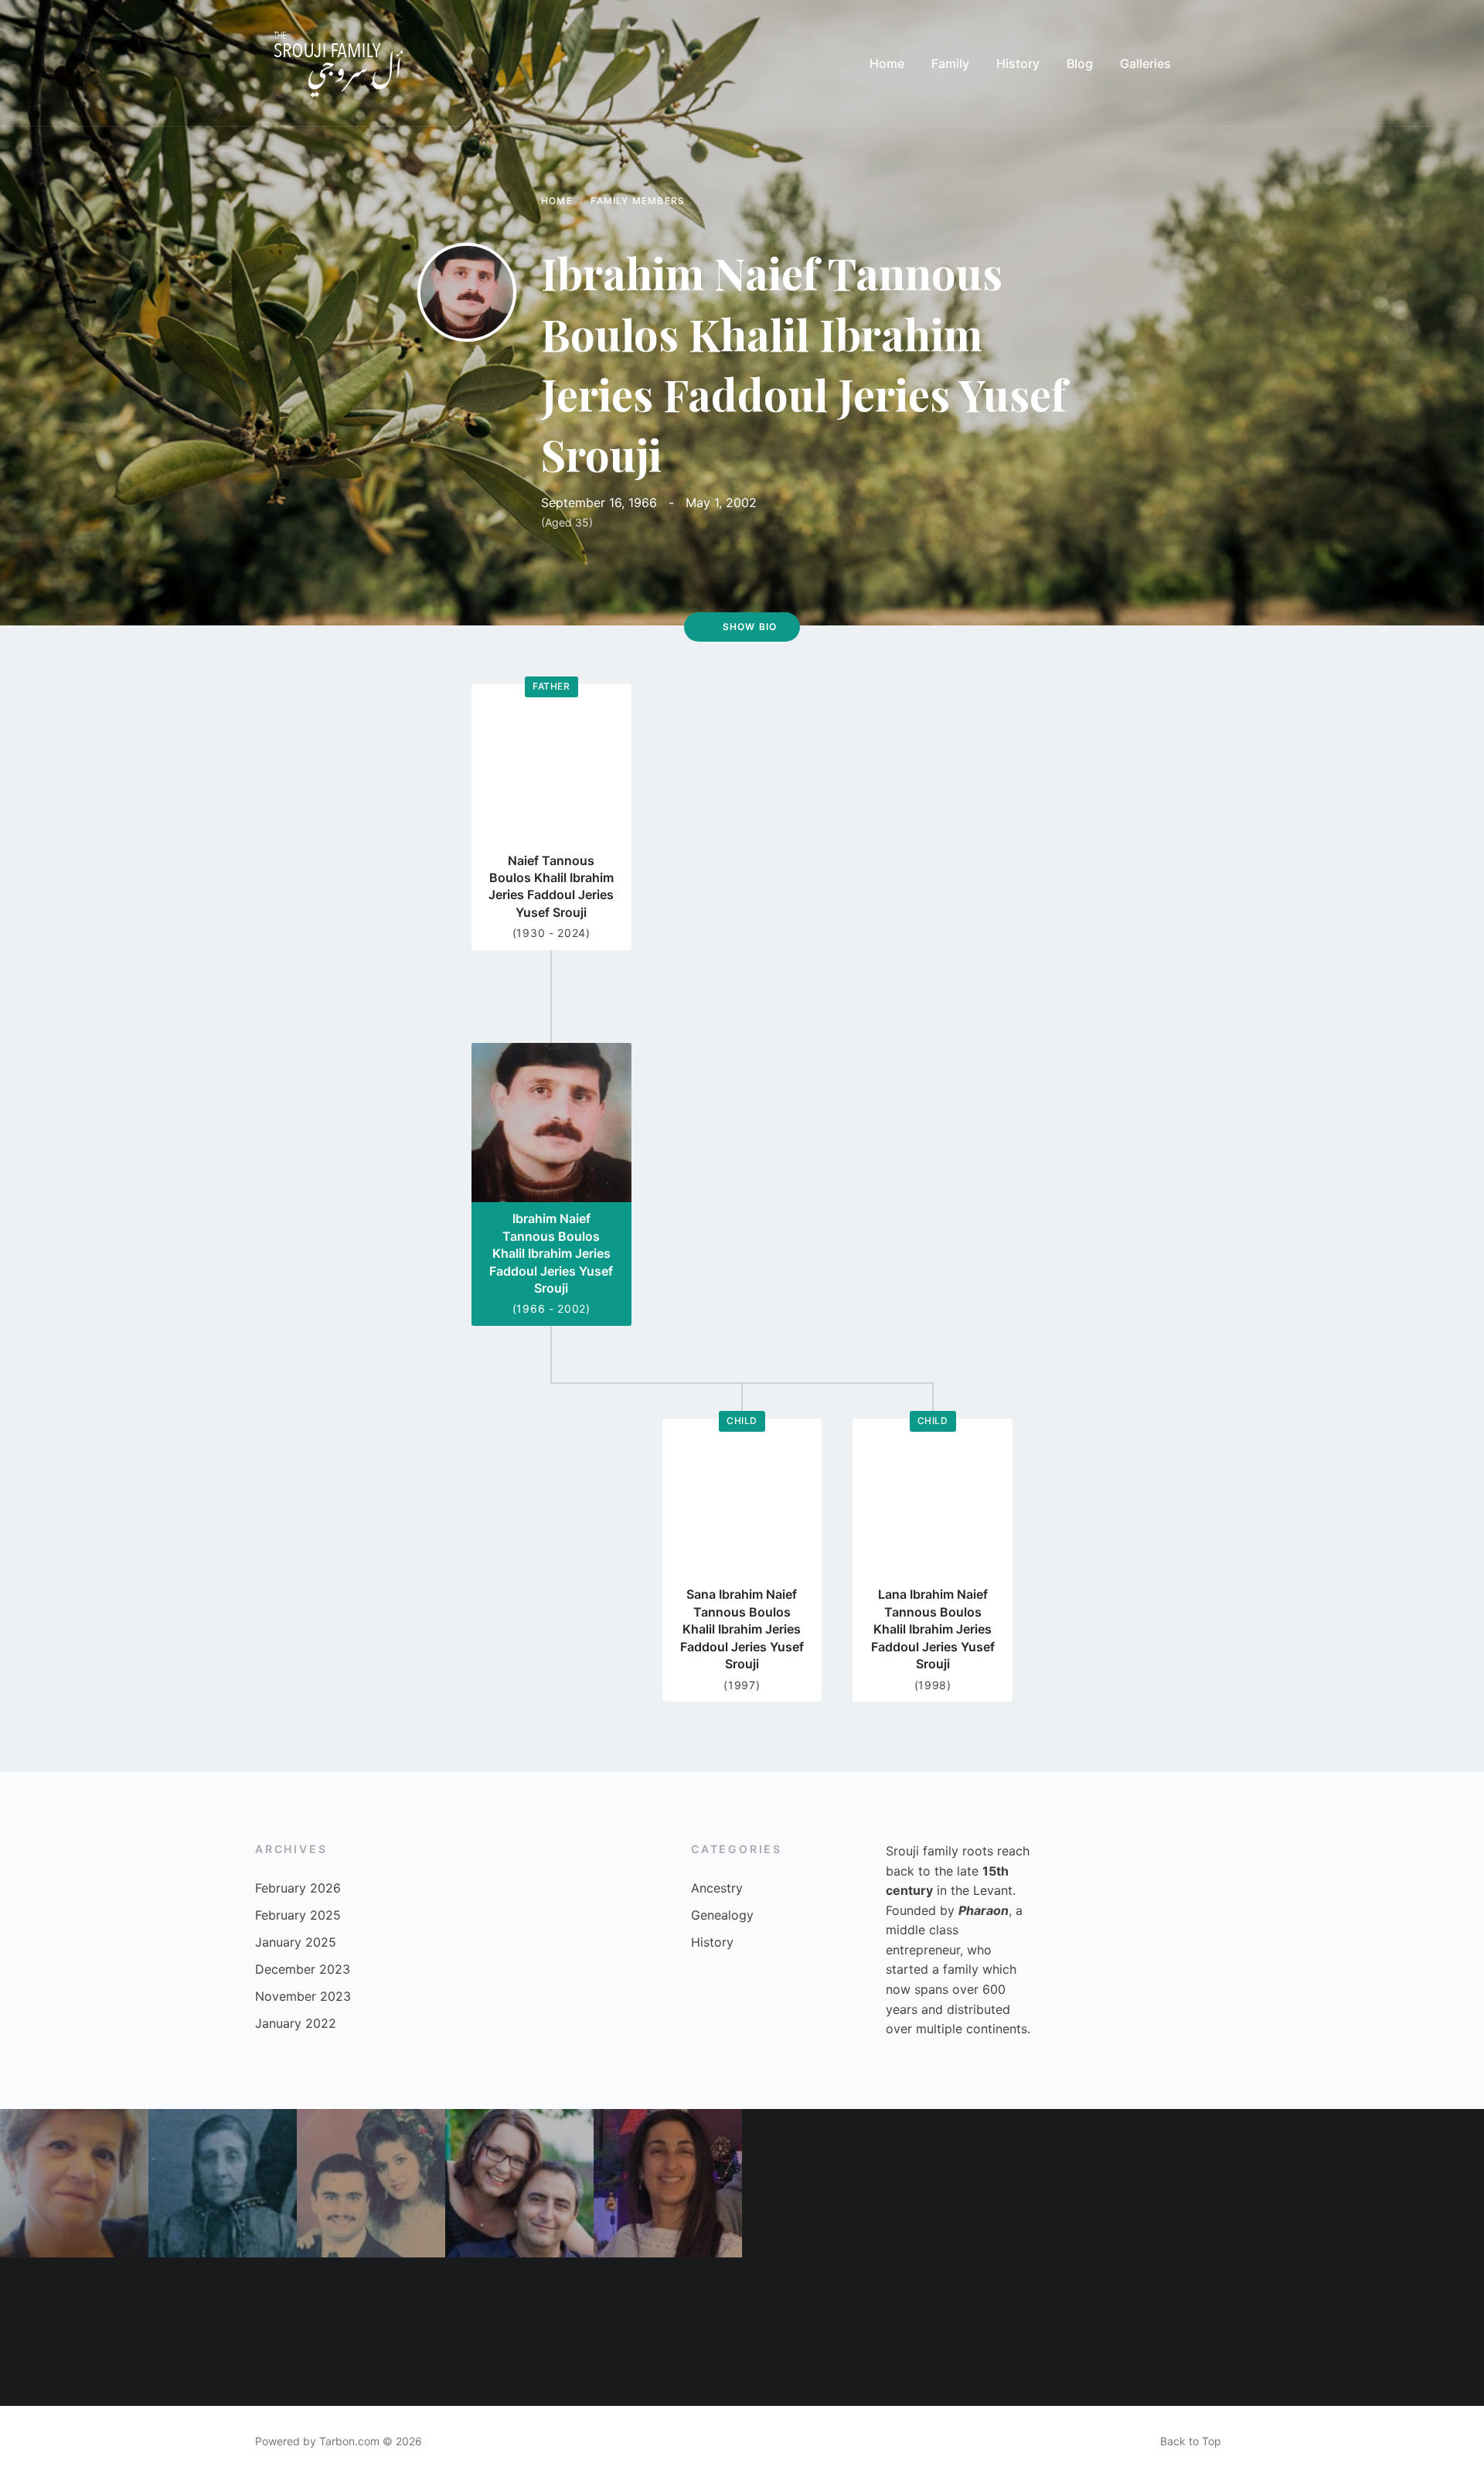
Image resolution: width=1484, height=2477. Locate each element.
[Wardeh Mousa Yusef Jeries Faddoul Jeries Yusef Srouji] (223, 2183)
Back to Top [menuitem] (1191, 2441)
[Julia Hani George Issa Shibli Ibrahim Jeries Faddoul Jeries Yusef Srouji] (816, 2332)
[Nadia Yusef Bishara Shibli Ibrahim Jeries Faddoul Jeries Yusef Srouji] (1113, 2332)
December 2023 (303, 1969)
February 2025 (298, 1915)
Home (557, 201)
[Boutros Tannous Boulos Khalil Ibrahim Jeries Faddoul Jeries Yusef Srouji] (816, 2183)
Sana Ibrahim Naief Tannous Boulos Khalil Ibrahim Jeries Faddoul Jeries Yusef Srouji (742, 1629)
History (712, 1942)
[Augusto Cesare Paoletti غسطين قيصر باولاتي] (1410, 2332)
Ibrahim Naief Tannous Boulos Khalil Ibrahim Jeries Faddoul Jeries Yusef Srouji (551, 1253)
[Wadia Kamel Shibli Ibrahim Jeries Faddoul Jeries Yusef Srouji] (1261, 2183)
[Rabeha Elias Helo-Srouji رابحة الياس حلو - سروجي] (74, 2183)
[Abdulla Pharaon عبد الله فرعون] (965, 2332)
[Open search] (1213, 63)
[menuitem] (887, 63)
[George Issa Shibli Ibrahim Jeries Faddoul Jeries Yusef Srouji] (668, 2332)
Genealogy (722, 1915)
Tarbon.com (349, 2441)
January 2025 (296, 1942)
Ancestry (717, 1888)
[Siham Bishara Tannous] (74, 2332)
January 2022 (296, 2023)
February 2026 (298, 1888)
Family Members (638, 201)
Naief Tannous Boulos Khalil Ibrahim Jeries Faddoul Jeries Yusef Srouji (551, 886)
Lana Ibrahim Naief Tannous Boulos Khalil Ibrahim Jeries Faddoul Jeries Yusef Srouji (933, 1629)
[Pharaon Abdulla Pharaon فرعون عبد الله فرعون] (223, 2332)
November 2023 (303, 1996)
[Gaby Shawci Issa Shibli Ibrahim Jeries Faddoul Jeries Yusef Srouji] (371, 2332)
